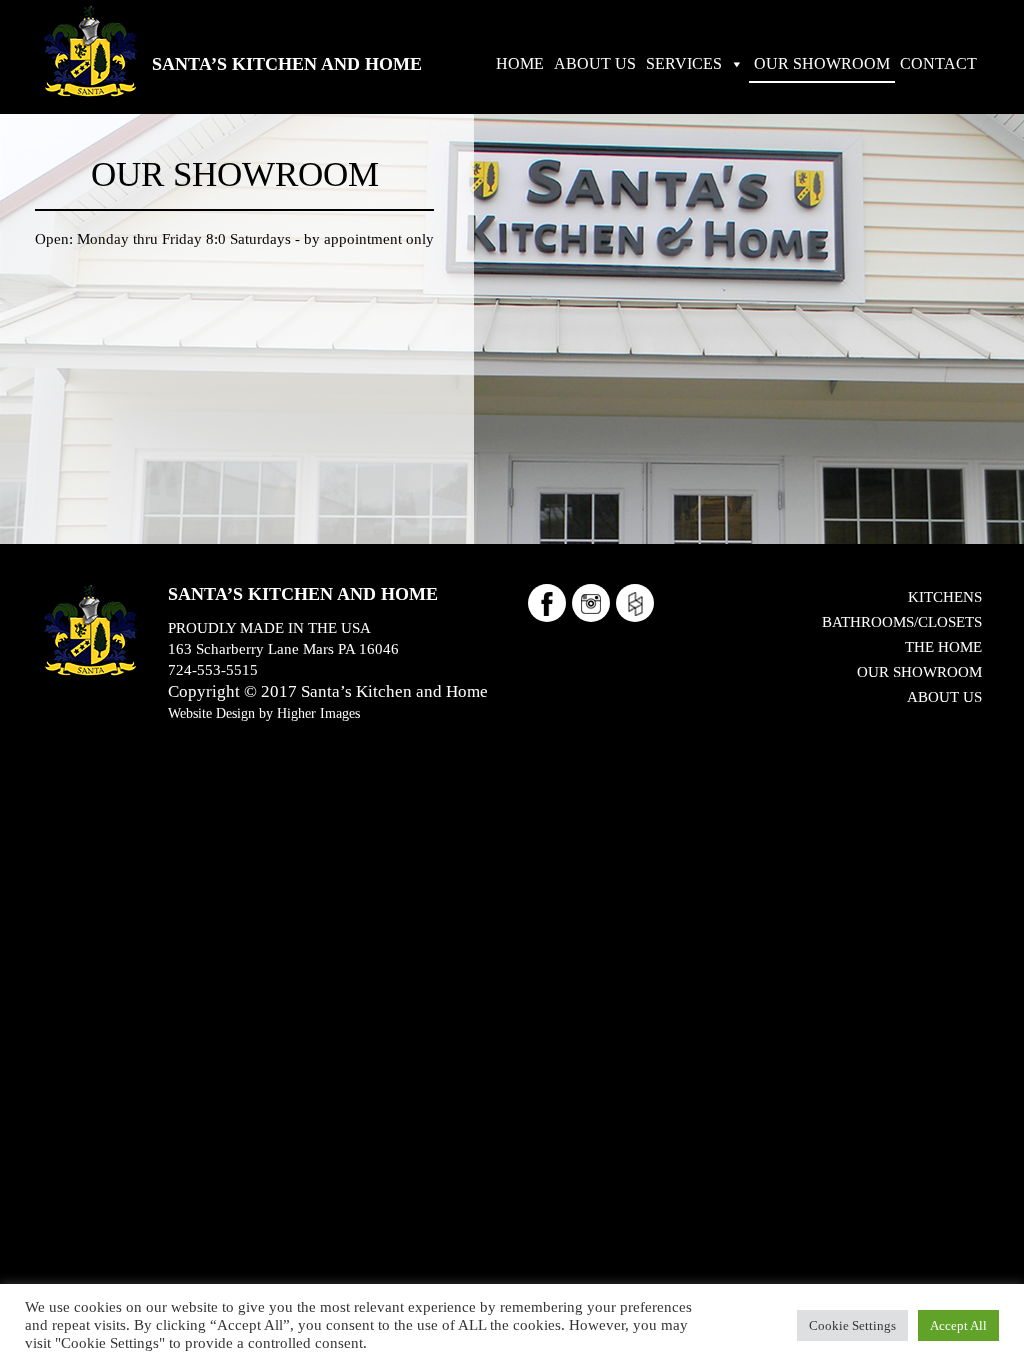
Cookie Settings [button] (852, 1325)
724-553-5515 (213, 670)
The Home (943, 647)
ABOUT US (595, 63)
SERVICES (684, 63)
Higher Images (318, 713)
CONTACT (938, 63)
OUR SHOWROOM (822, 63)
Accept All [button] (958, 1325)
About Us (944, 697)
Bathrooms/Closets (902, 622)
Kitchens (945, 597)
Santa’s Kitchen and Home (287, 64)
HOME (520, 63)
